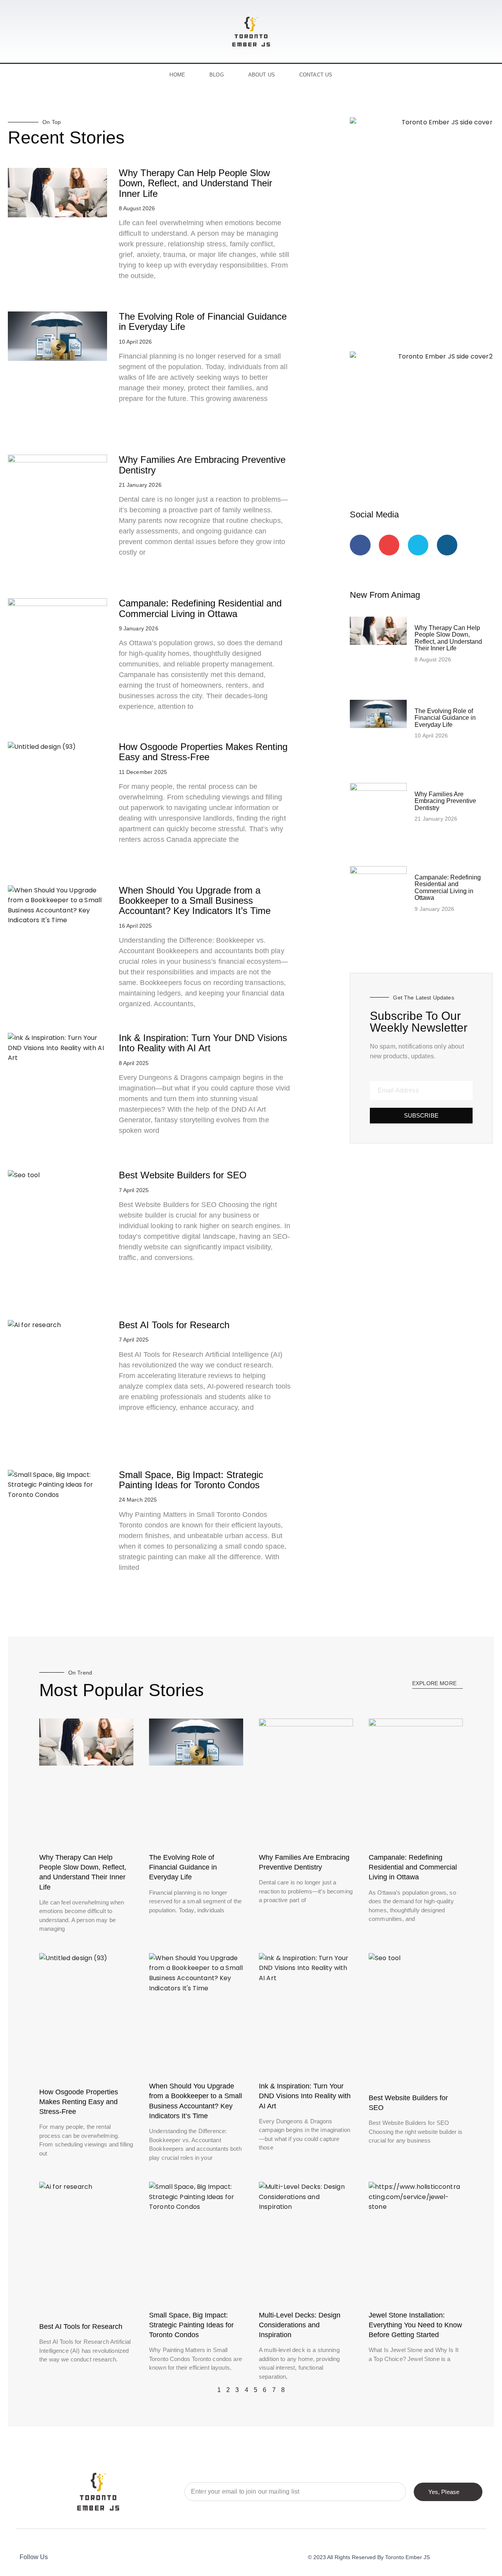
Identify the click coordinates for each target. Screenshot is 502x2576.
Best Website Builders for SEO (183, 1175)
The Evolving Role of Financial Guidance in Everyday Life (203, 321)
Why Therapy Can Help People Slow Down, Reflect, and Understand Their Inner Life (196, 183)
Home (177, 75)
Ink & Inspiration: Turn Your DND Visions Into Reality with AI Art (203, 1043)
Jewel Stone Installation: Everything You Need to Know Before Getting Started (415, 2325)
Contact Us (316, 75)
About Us (262, 75)
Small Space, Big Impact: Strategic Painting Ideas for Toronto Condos (191, 1480)
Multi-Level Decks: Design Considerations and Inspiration (300, 2325)
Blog (217, 75)
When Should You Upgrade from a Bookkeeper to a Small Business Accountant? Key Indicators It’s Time (195, 901)
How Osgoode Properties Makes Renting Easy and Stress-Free (203, 752)
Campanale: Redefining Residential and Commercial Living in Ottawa (200, 608)
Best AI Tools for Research (174, 1325)
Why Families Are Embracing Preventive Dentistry (202, 465)
